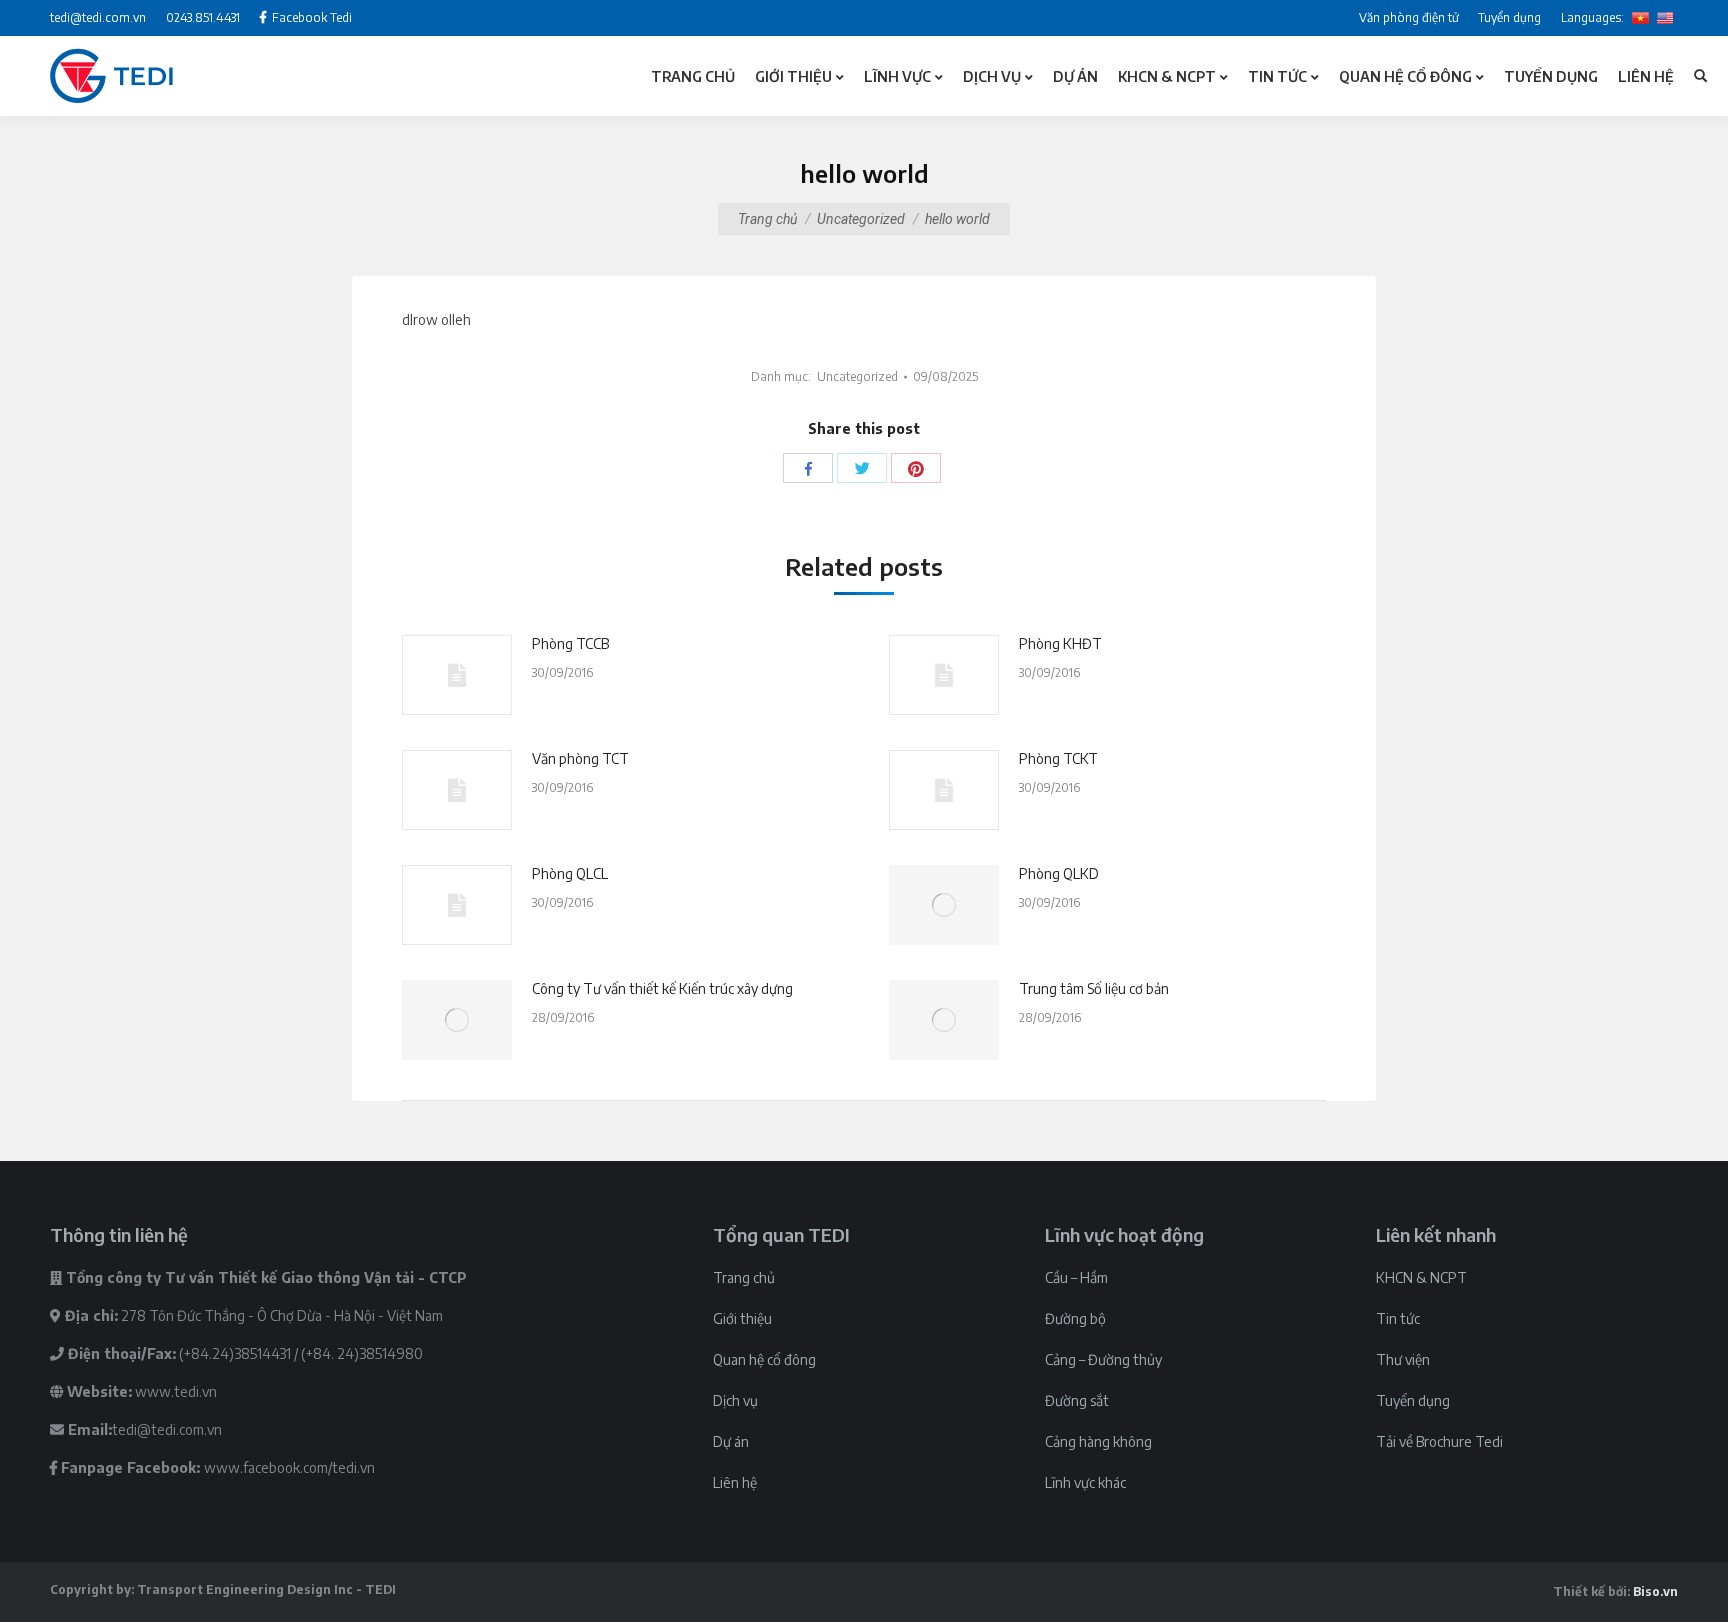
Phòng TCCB (570, 643)
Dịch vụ (735, 1400)
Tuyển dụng (1413, 1400)
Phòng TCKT (1058, 758)
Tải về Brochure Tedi (1439, 1441)
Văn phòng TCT (580, 758)
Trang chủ (767, 219)
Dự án (731, 1441)
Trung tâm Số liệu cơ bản (1094, 988)
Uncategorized (861, 219)
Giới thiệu (742, 1318)
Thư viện (1403, 1359)
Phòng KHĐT (1060, 643)
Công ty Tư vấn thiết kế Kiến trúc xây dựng (662, 988)
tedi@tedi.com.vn (167, 1429)
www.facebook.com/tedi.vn (289, 1467)
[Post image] (457, 675)
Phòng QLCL (570, 873)
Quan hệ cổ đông (764, 1359)
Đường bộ (1075, 1318)
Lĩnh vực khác (1085, 1482)
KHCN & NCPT (1421, 1277)
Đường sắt (1077, 1400)
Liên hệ (735, 1482)
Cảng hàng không (1098, 1441)
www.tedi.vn (176, 1391)
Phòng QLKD (1059, 873)
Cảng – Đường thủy (1103, 1359)
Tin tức (1398, 1318)
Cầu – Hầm (1076, 1277)
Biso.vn (1655, 1591)
